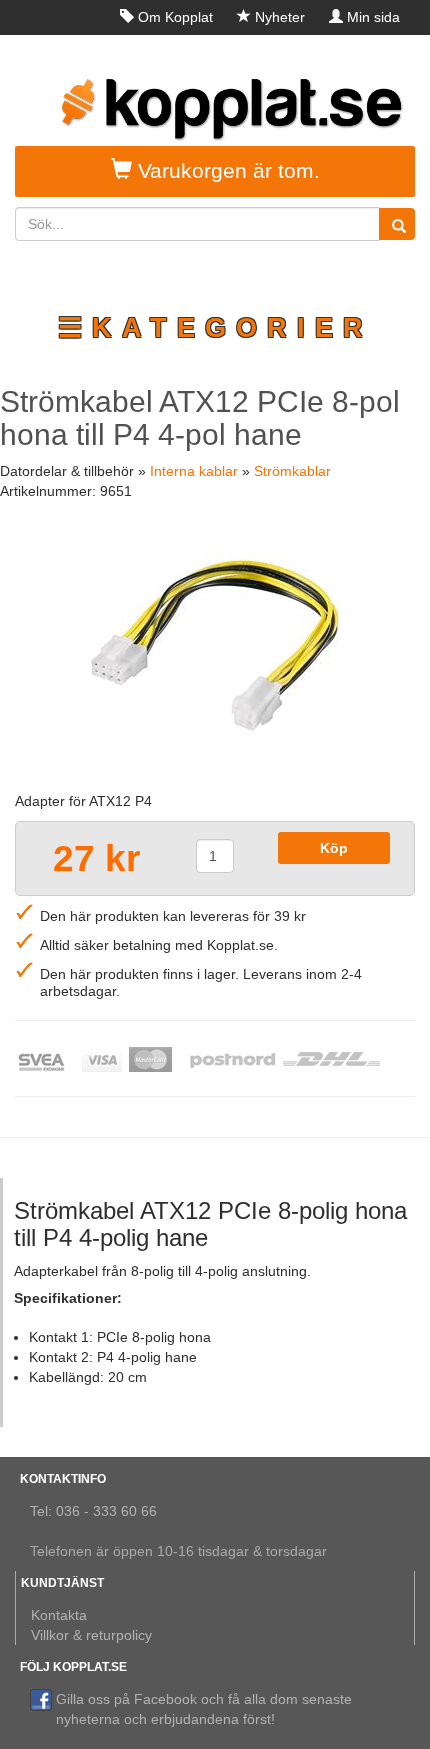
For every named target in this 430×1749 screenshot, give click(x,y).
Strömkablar (292, 471)
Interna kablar (194, 471)
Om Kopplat (175, 17)
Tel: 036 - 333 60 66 (93, 1511)
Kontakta (59, 1615)
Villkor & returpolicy (91, 1635)
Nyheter (280, 17)
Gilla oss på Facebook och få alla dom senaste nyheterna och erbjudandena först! (204, 1709)
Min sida (373, 17)
